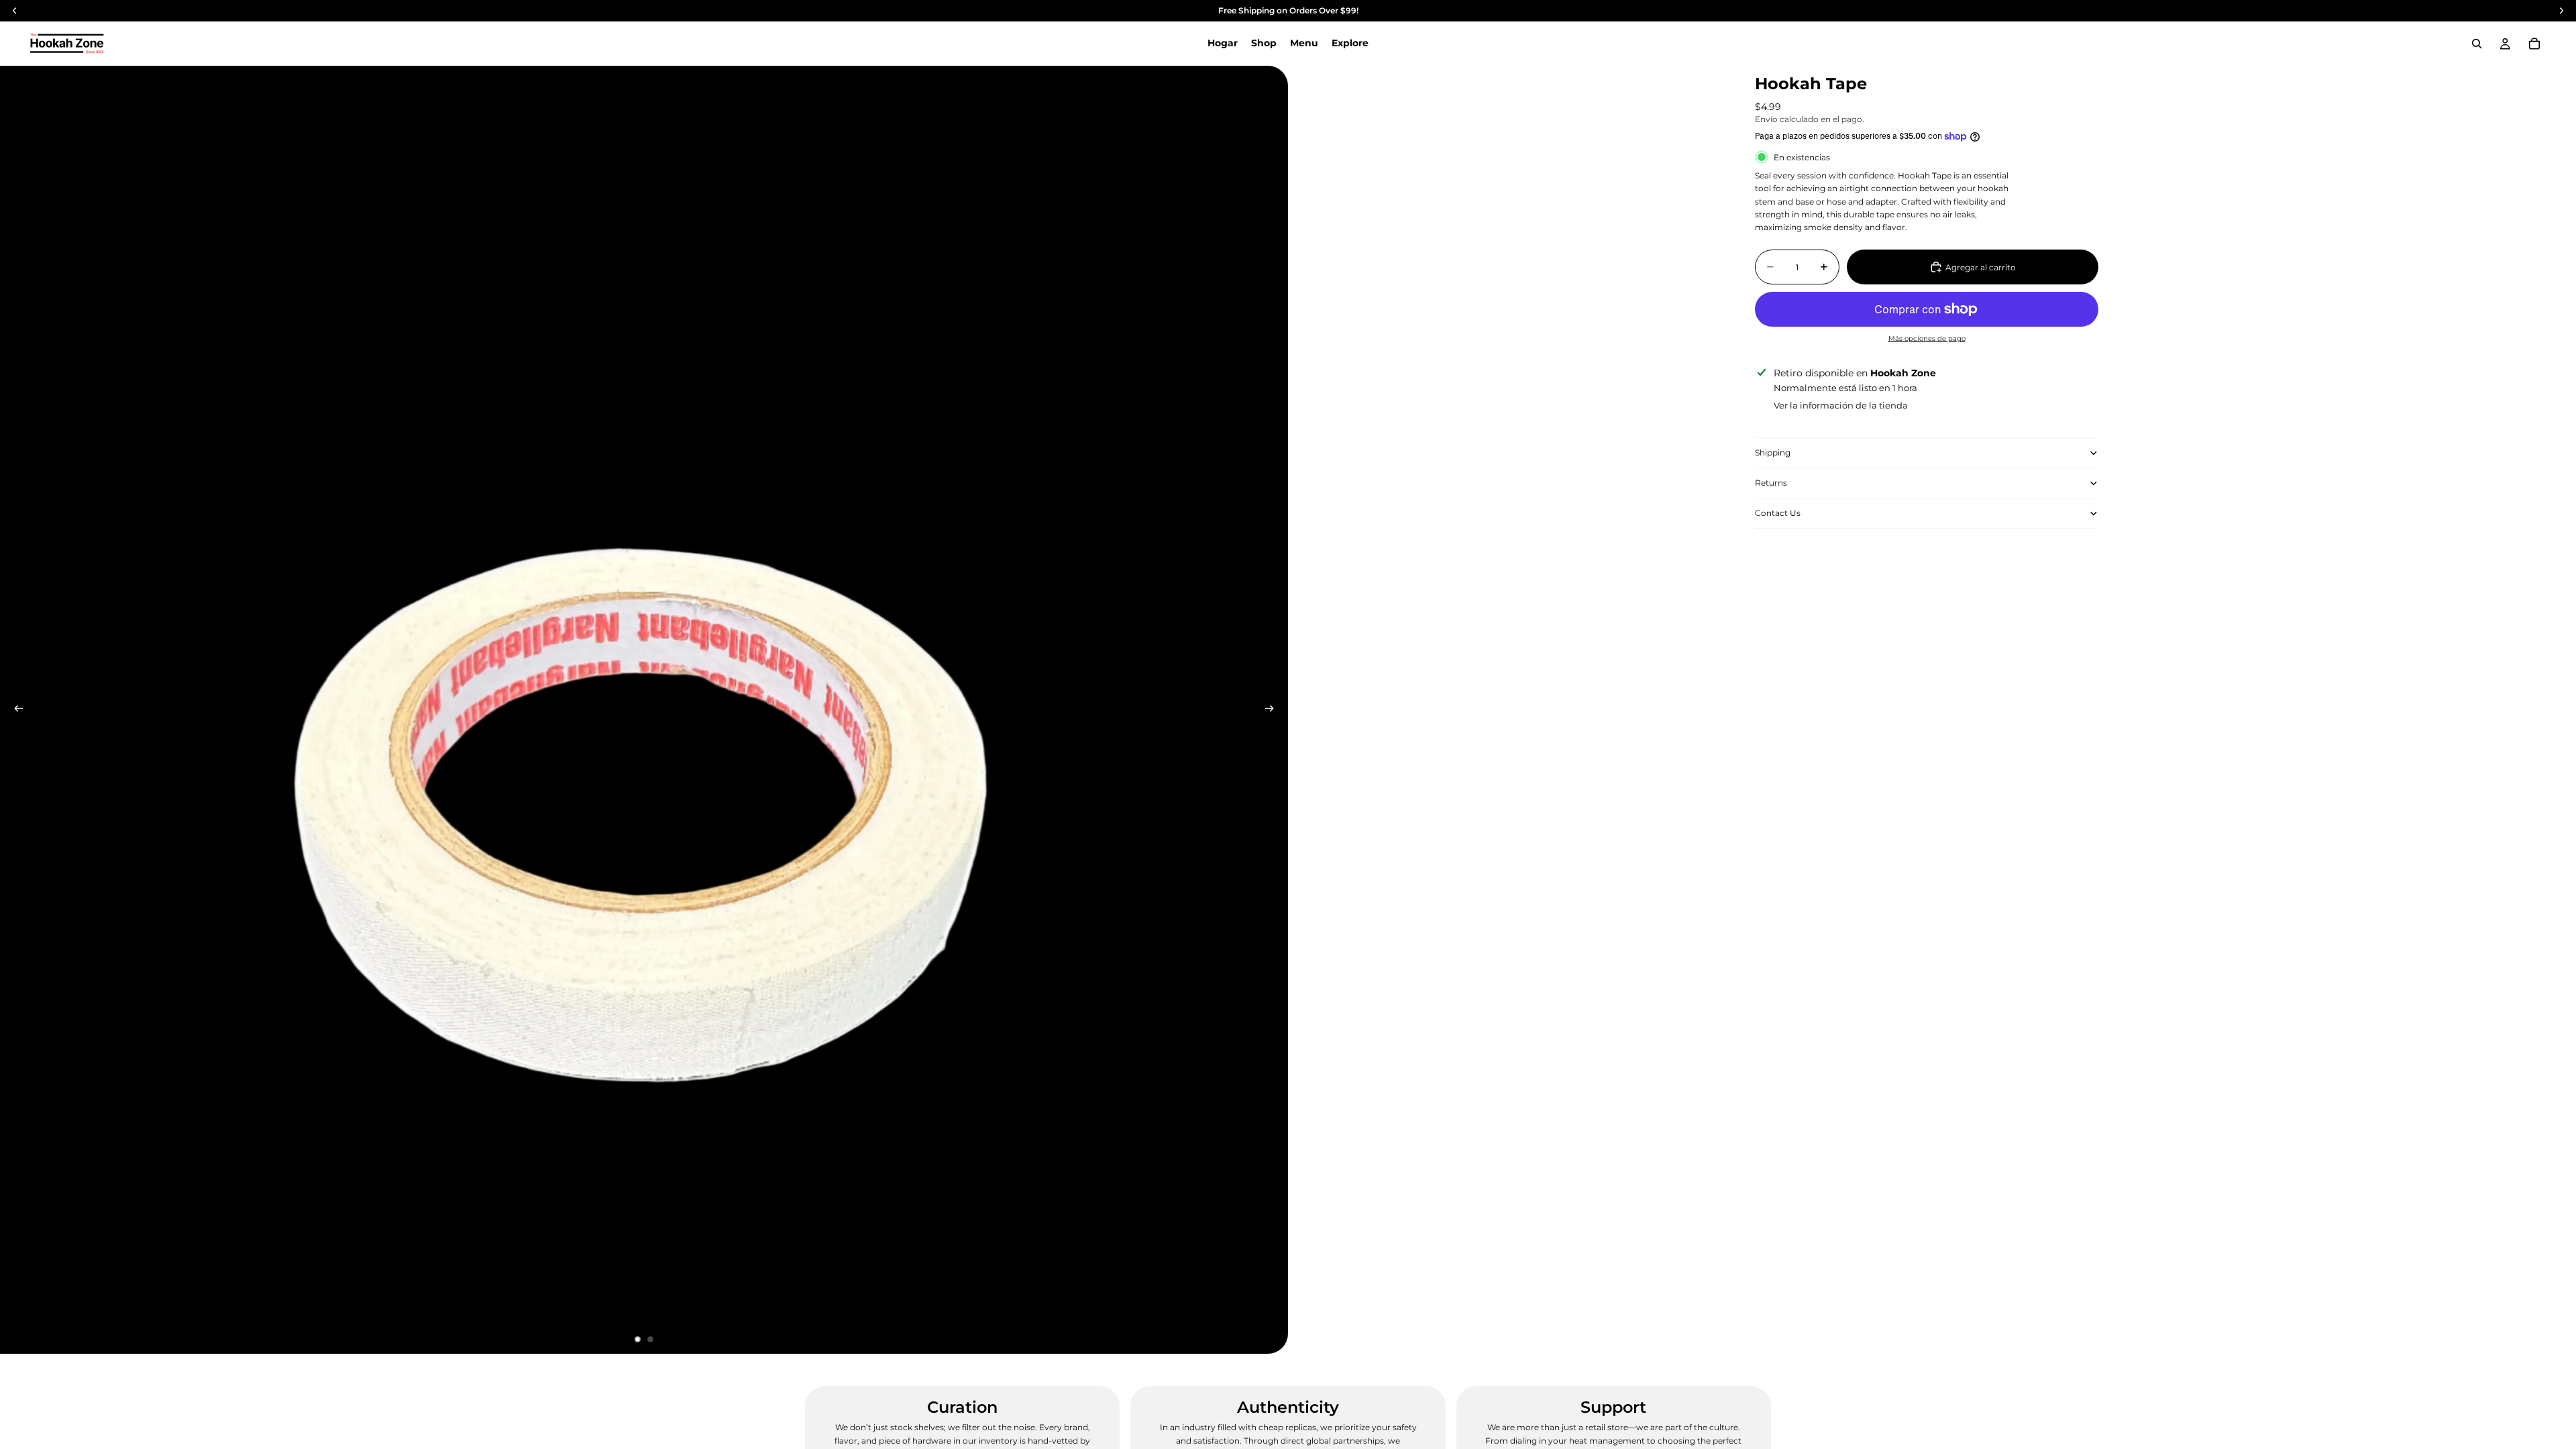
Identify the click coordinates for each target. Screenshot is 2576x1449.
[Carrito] (2534, 44)
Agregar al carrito (1981, 267)
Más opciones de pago (1927, 338)
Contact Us (1778, 513)
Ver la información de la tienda (1841, 405)
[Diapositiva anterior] (15, 710)
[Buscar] (2477, 44)
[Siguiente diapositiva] (1273, 710)
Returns (1771, 483)
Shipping (1773, 452)
